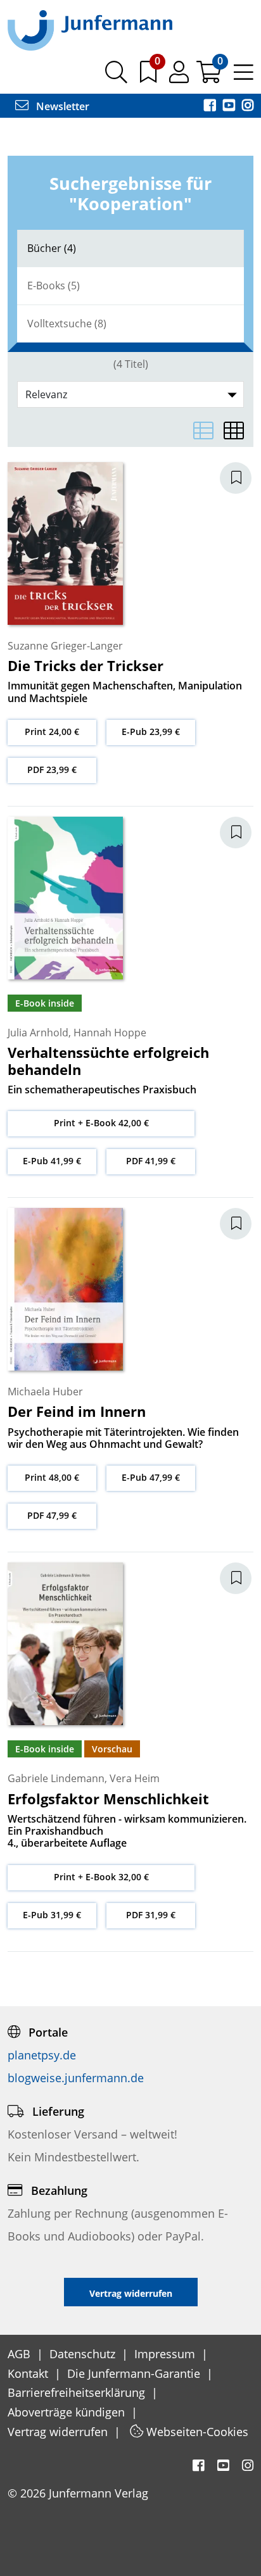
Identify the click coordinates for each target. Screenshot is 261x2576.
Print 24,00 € (52, 732)
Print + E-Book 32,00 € (101, 1877)
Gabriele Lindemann (56, 1778)
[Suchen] (116, 77)
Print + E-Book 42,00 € (101, 1123)
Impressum (166, 2354)
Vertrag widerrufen (59, 2432)
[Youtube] (230, 106)
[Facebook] (211, 106)
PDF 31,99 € (151, 1915)
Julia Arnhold (38, 1033)
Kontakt (29, 2373)
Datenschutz (84, 2354)
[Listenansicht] (203, 430)
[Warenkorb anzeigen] (210, 77)
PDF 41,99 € (151, 1161)
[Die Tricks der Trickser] (65, 543)
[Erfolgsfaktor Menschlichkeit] (65, 1643)
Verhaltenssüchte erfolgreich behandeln (108, 1060)
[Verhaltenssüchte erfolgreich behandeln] (65, 897)
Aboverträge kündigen (68, 2412)
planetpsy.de (42, 2055)
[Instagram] (248, 106)
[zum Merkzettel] (150, 77)
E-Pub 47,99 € (151, 1477)
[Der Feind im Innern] (65, 1288)
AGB (21, 2354)
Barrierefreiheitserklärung (78, 2392)
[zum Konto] (180, 77)
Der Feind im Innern (77, 1411)
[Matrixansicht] (234, 430)
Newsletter (61, 106)
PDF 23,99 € (52, 770)
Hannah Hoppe (110, 1033)
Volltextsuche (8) (67, 324)
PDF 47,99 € (52, 1515)
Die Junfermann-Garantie (135, 2373)
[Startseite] (90, 30)
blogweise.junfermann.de (76, 2078)
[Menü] (244, 77)
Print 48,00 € (52, 1477)
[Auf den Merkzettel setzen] (243, 478)
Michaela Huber (45, 1392)
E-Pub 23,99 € (151, 732)
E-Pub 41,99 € (52, 1161)
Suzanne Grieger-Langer (65, 646)
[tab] (130, 248)
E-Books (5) (54, 286)
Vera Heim (135, 1778)
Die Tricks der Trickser (86, 665)
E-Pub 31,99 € (52, 1915)
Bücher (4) (52, 248)
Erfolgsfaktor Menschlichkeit (108, 1799)
